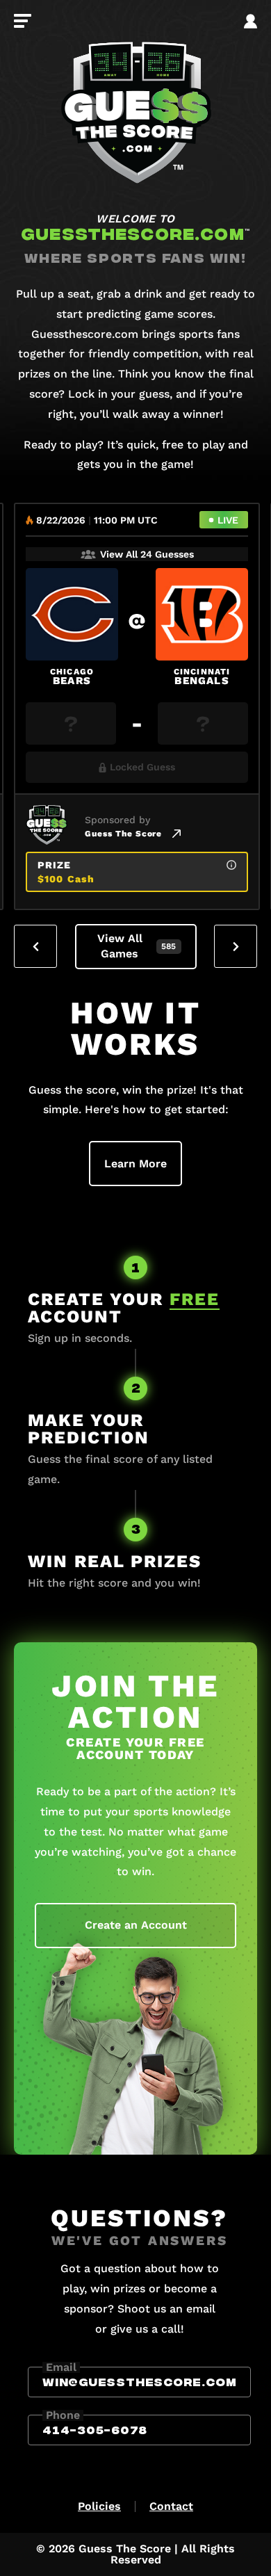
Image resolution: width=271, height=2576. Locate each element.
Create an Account (136, 1925)
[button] (35, 946)
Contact (171, 2506)
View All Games (137, 946)
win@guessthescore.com (139, 2381)
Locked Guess (142, 767)
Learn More (135, 1164)
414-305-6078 (95, 2429)
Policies (99, 2506)
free (195, 1299)
